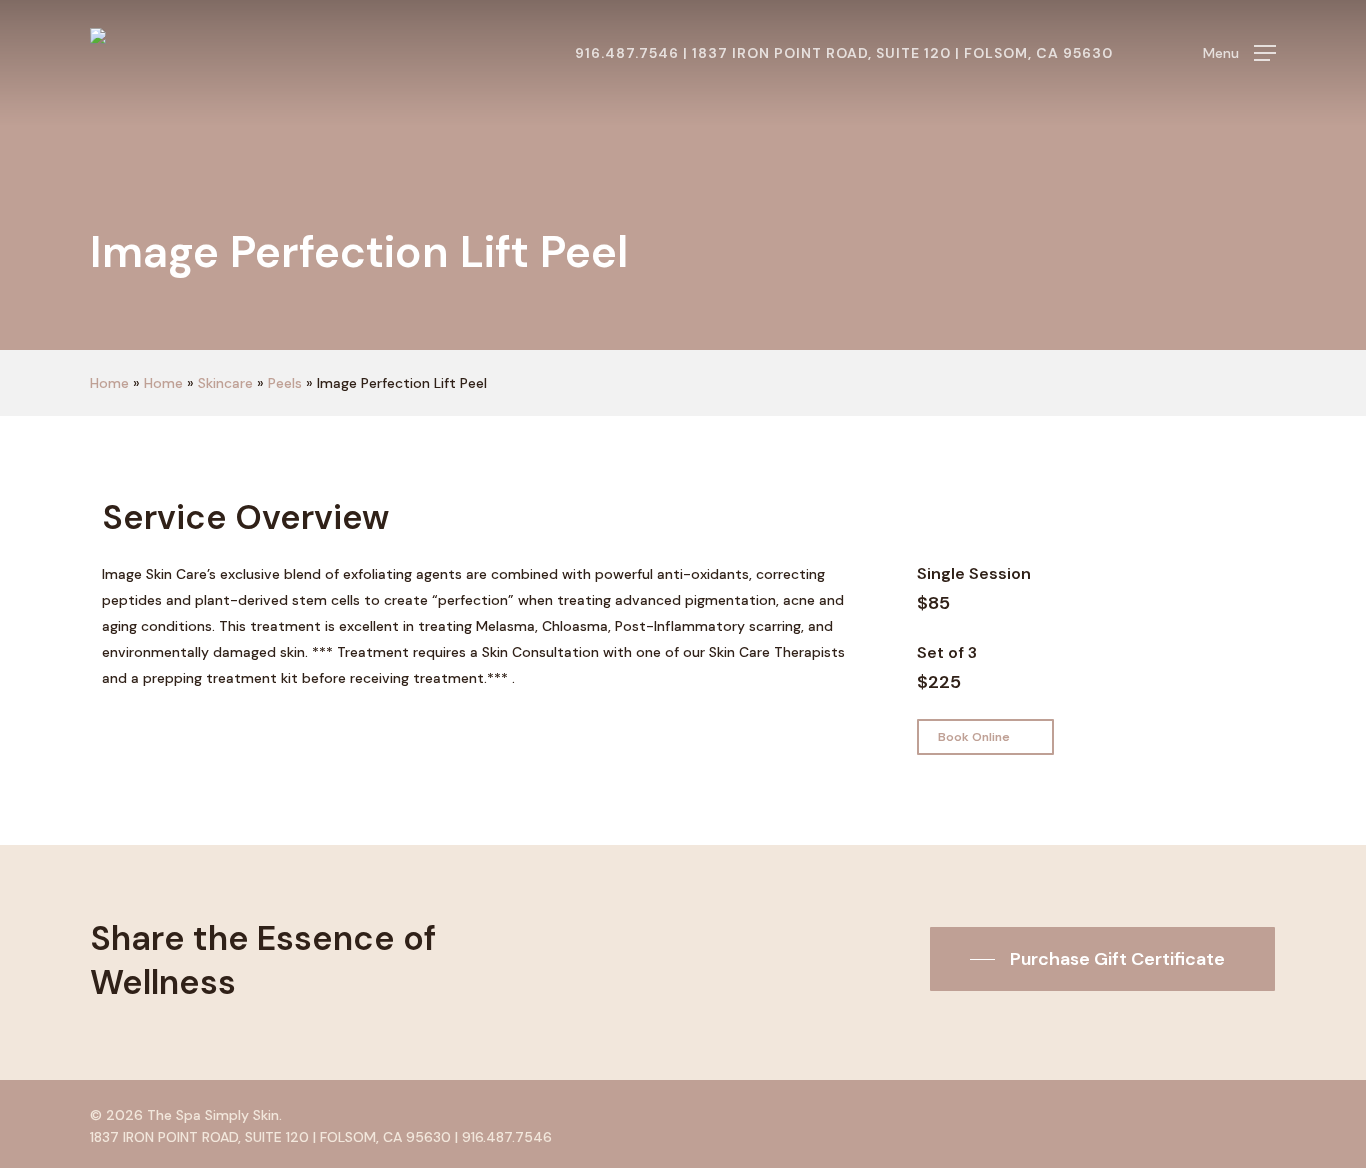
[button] (1239, 53)
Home (109, 383)
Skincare (225, 383)
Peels (285, 383)
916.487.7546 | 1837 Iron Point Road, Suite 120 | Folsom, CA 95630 (844, 53)
